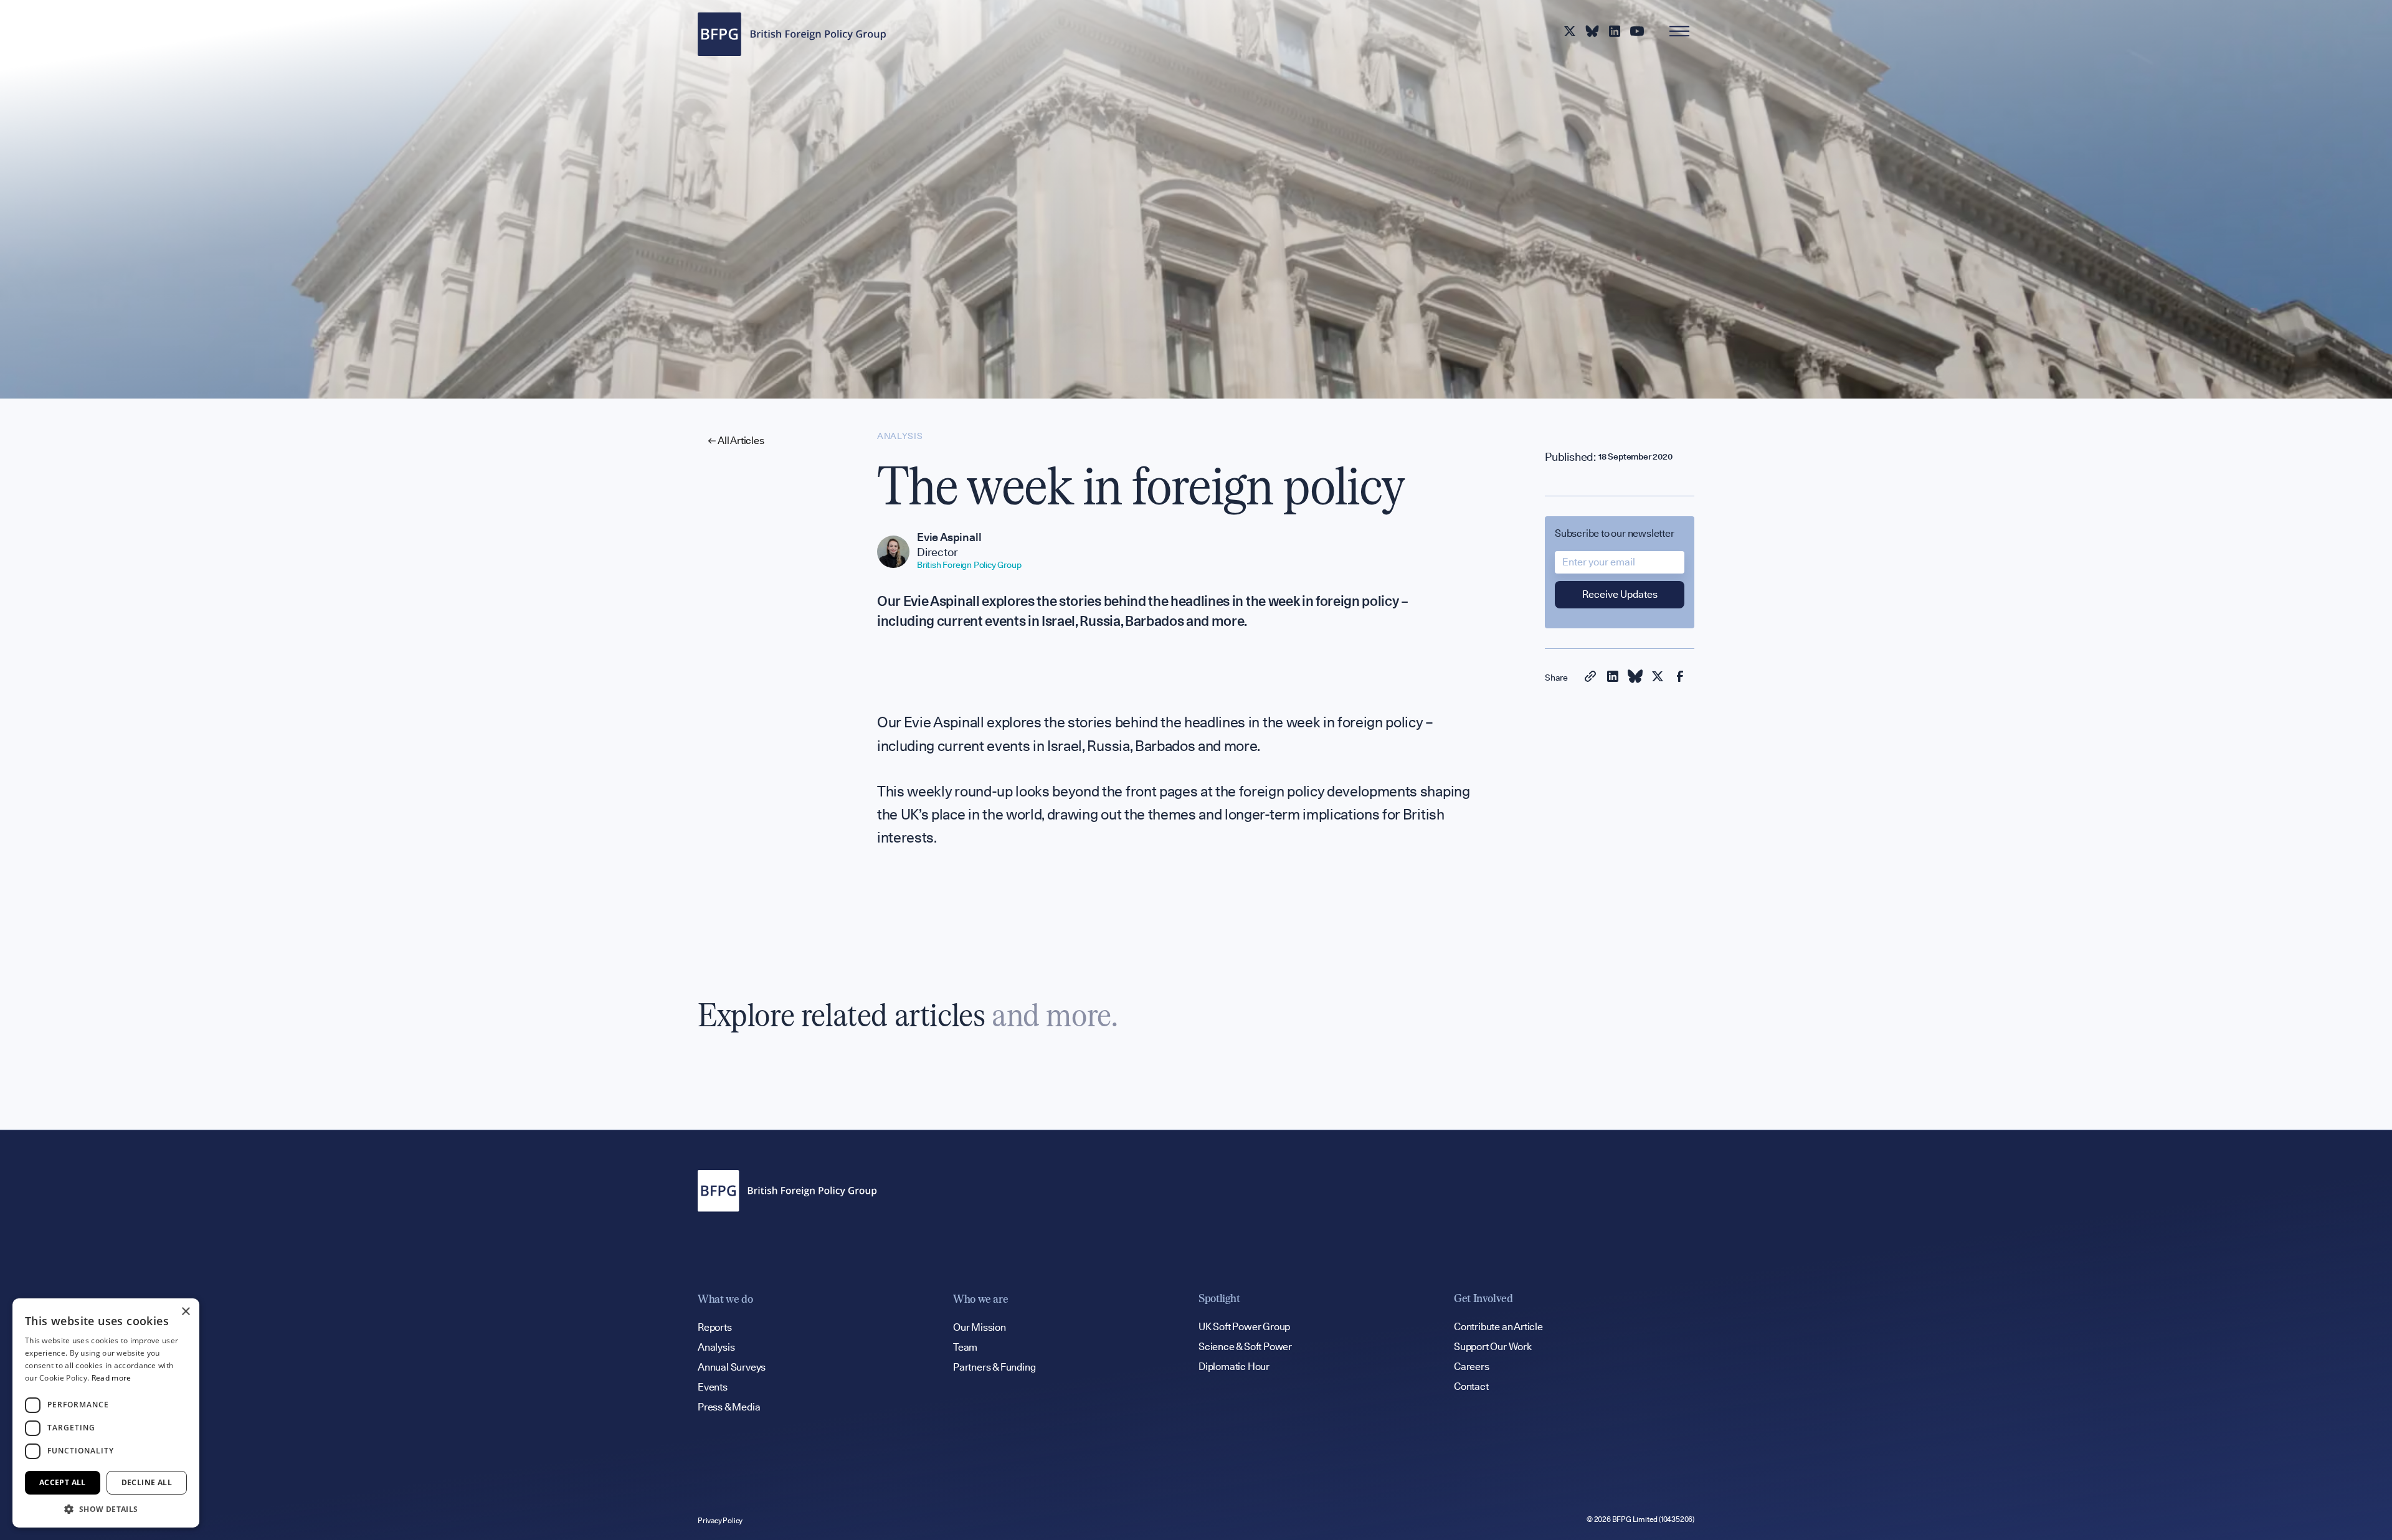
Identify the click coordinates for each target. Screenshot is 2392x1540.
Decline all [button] (147, 1482)
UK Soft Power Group (1244, 1327)
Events (713, 1387)
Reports (715, 1327)
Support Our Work (1493, 1347)
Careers (1472, 1367)
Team (965, 1347)
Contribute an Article (1498, 1327)
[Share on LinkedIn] (1613, 678)
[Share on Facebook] (1680, 678)
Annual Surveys (732, 1367)
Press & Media (729, 1407)
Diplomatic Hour (1234, 1367)
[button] (106, 1509)
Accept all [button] (63, 1482)
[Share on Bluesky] (1635, 678)
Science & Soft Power (1245, 1347)
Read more (112, 1378)
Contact (1471, 1386)
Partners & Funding (994, 1367)
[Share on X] (1658, 678)
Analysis (716, 1347)
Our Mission (980, 1327)
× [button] (185, 1312)
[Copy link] (1590, 678)
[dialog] (106, 1413)
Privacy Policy (720, 1520)
